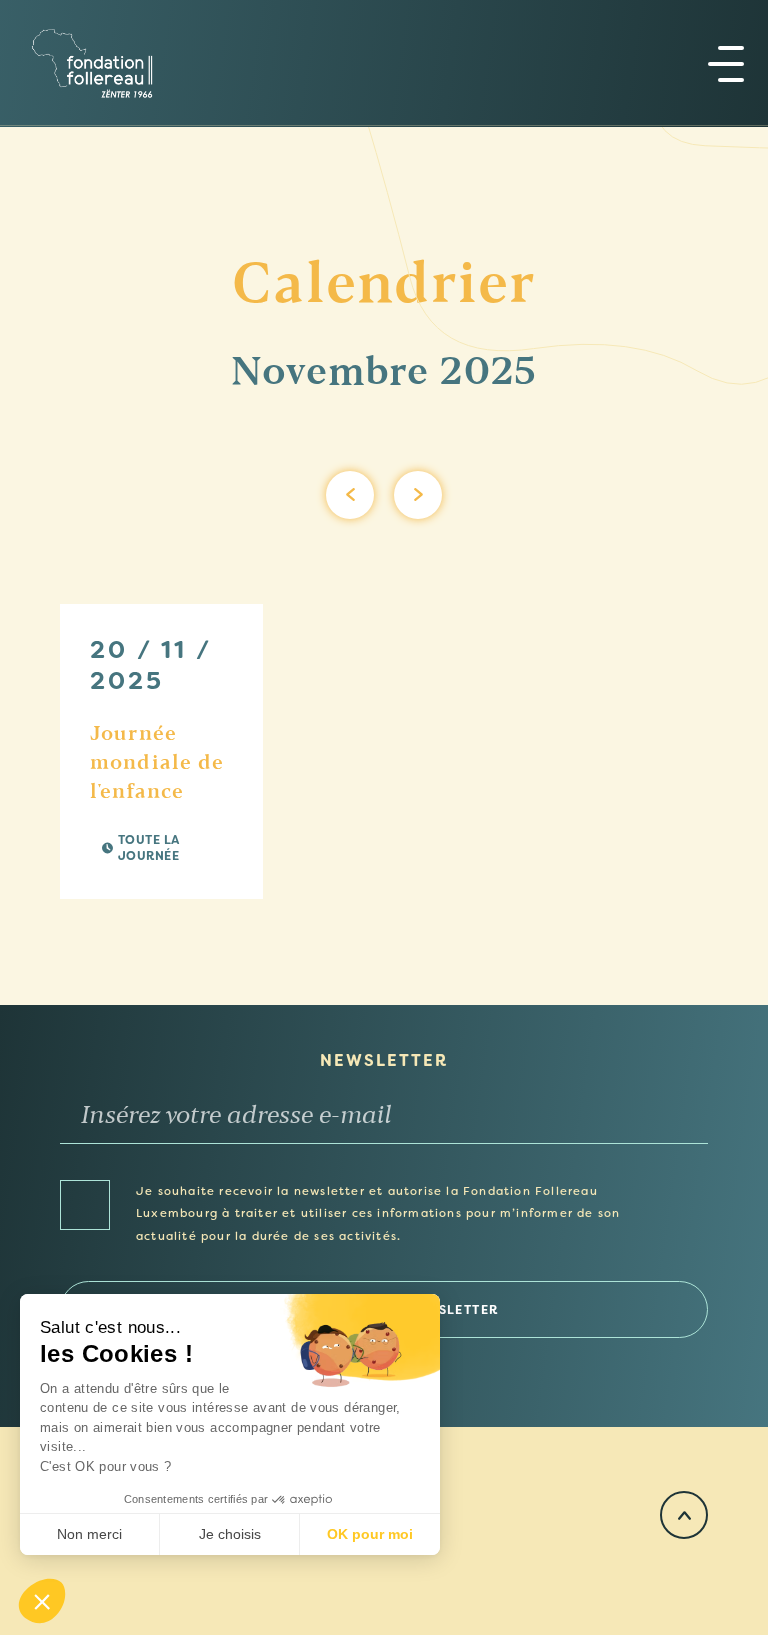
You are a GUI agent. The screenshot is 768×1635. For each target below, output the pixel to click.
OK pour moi (370, 1534)
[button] (42, 1601)
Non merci (89, 1534)
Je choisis (230, 1534)
